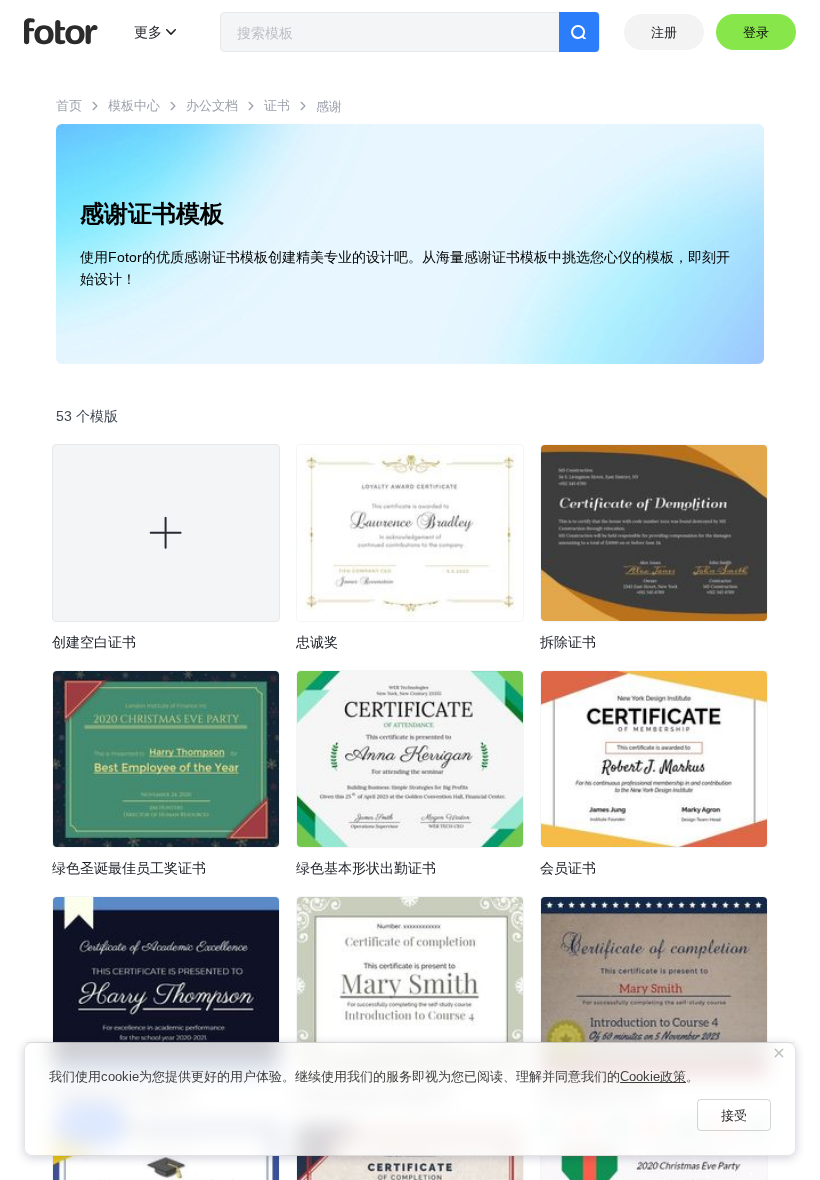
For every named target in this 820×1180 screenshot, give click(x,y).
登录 (756, 32)
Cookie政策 (653, 1076)
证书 (277, 105)
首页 (69, 105)
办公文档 (212, 105)
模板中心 (134, 105)
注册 (664, 32)
